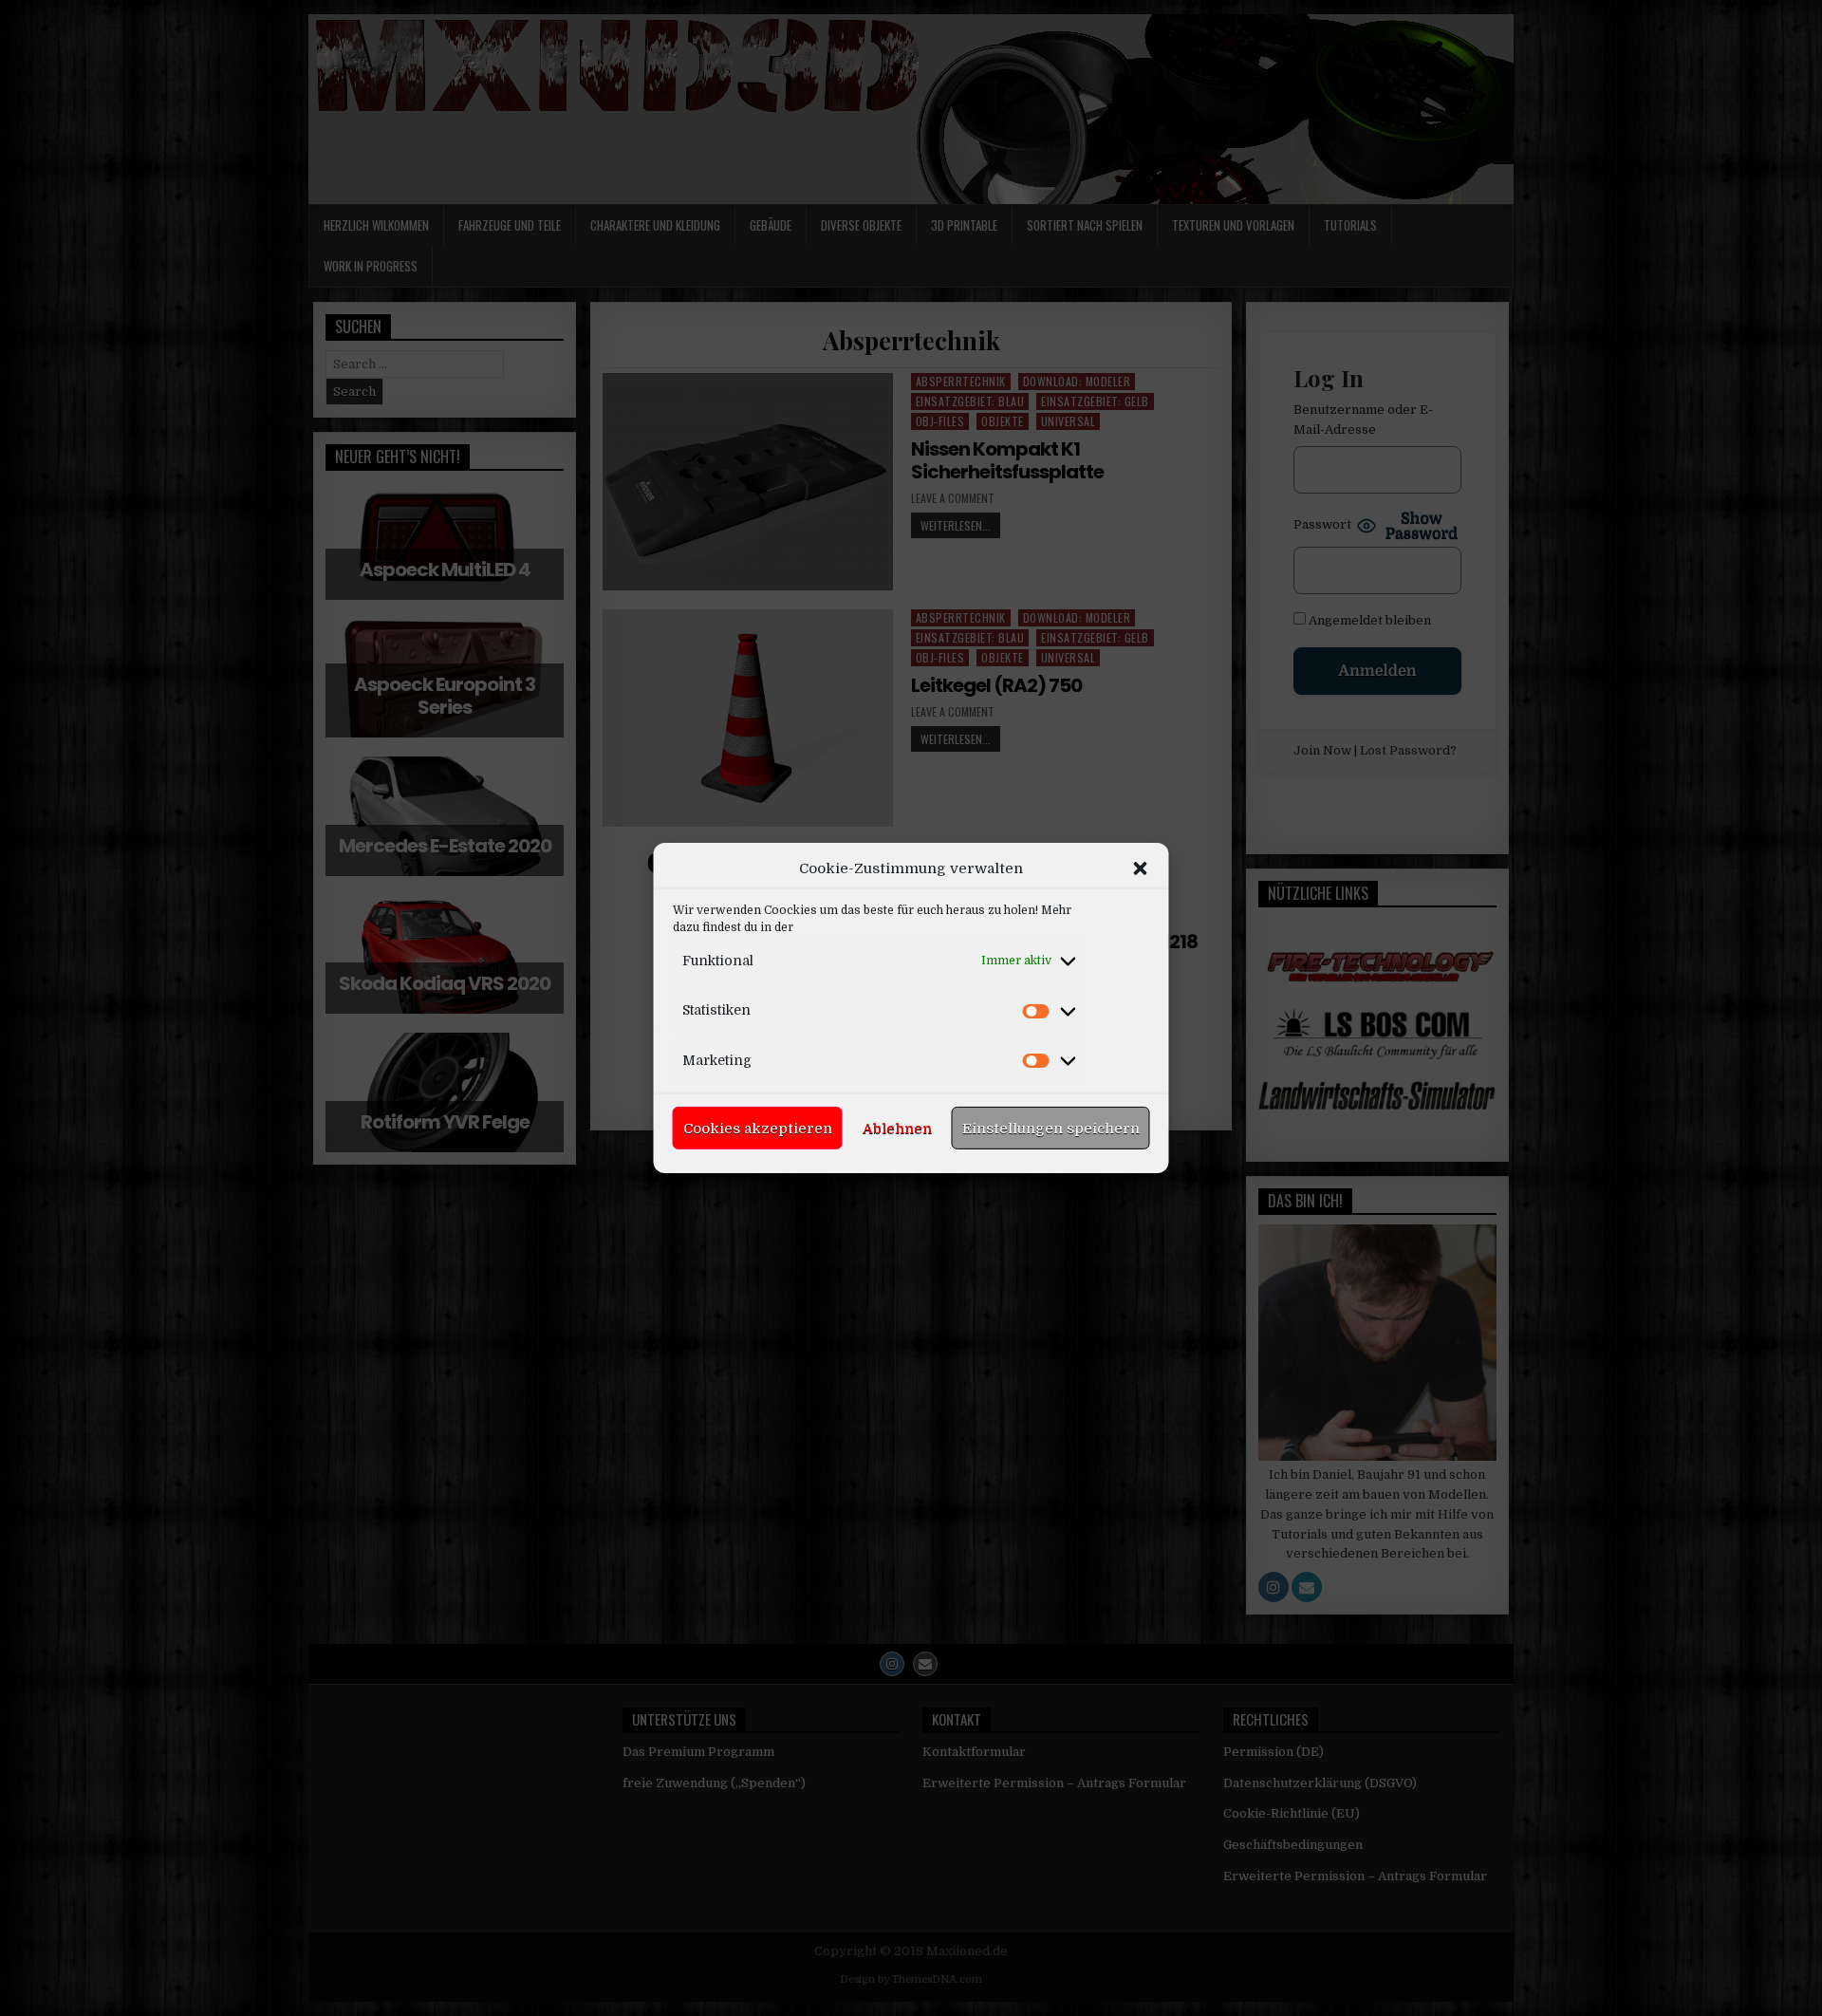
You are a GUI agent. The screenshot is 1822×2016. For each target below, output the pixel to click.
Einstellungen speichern (1051, 1129)
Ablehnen (897, 1129)
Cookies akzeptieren (758, 1129)
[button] (1141, 868)
